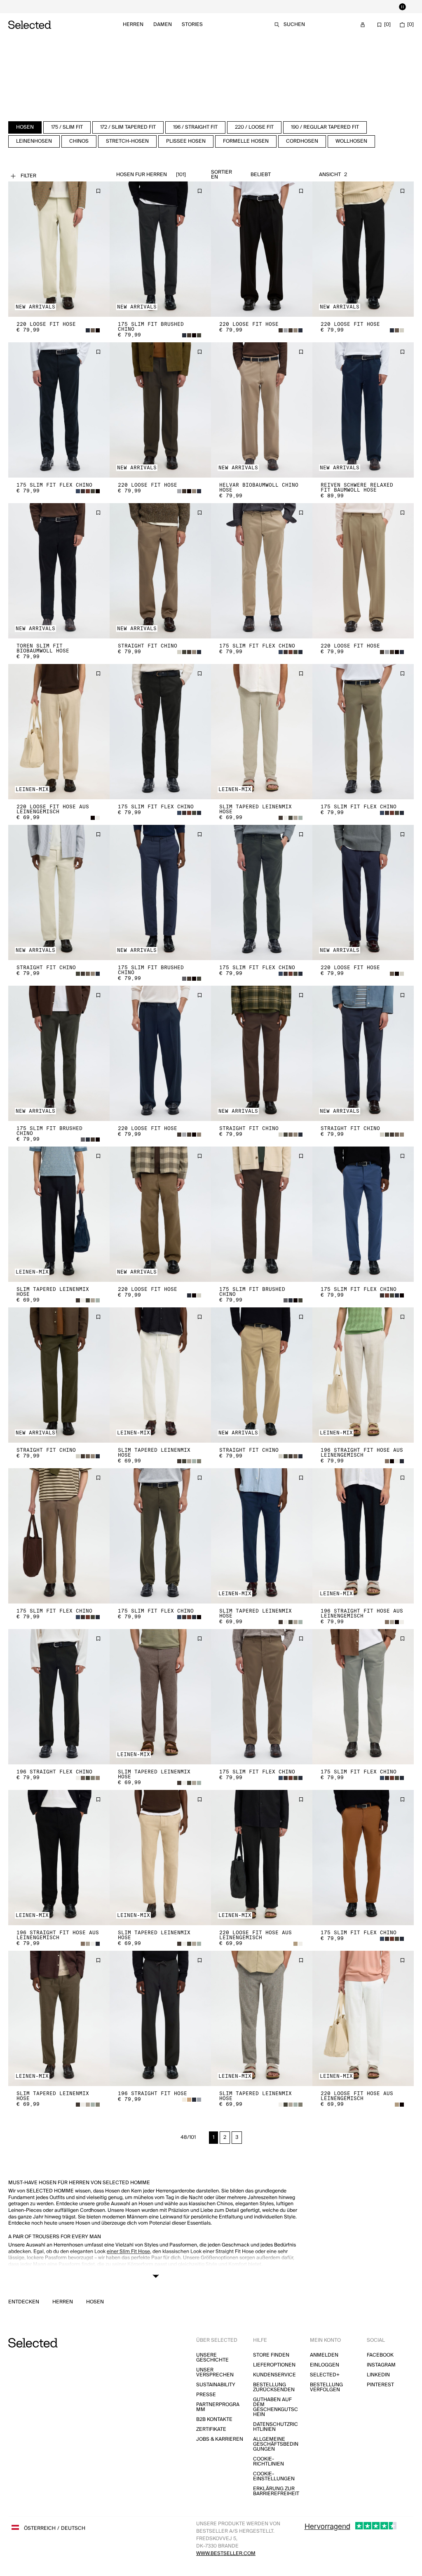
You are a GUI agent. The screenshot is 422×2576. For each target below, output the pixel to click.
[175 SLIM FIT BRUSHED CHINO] (160, 249)
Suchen (294, 25)
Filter (28, 176)
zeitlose (89, 2273)
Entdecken (24, 2302)
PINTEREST (380, 2385)
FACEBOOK (380, 2355)
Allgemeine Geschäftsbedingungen (276, 2444)
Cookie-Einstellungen (274, 2476)
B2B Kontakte (214, 2419)
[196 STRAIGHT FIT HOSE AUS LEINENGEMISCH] (363, 1375)
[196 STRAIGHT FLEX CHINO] (59, 1697)
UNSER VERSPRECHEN (215, 2372)
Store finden (271, 2355)
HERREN (63, 2302)
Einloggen (325, 2365)
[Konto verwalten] (363, 25)
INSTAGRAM (381, 2365)
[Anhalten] (402, 7)
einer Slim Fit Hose (128, 2252)
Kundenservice (274, 2375)
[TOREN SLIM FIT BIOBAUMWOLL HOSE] (59, 571)
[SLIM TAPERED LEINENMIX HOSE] (262, 732)
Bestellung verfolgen (326, 2387)
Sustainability (216, 2385)
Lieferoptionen (274, 2365)
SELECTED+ (325, 2375)
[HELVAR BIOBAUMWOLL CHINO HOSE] (262, 410)
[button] (59, 249)
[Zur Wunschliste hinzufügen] (98, 191)
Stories (192, 25)
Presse (206, 2395)
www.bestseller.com (226, 2554)
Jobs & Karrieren (220, 2439)
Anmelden (324, 2355)
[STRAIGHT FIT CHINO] (160, 571)
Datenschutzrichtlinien (275, 2427)
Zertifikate (211, 2429)
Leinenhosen (231, 2280)
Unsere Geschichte (212, 2358)
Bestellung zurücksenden (274, 2387)
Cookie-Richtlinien (268, 2462)
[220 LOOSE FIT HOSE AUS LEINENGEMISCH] (59, 732)
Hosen (95, 2302)
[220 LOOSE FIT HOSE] (59, 249)
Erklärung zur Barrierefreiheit (276, 2491)
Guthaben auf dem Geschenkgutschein (275, 2407)
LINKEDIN (378, 2375)
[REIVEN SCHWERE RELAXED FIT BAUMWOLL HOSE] (363, 410)
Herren (133, 25)
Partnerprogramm (218, 2407)
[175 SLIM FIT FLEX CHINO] (59, 410)
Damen (163, 25)
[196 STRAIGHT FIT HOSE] (160, 2018)
